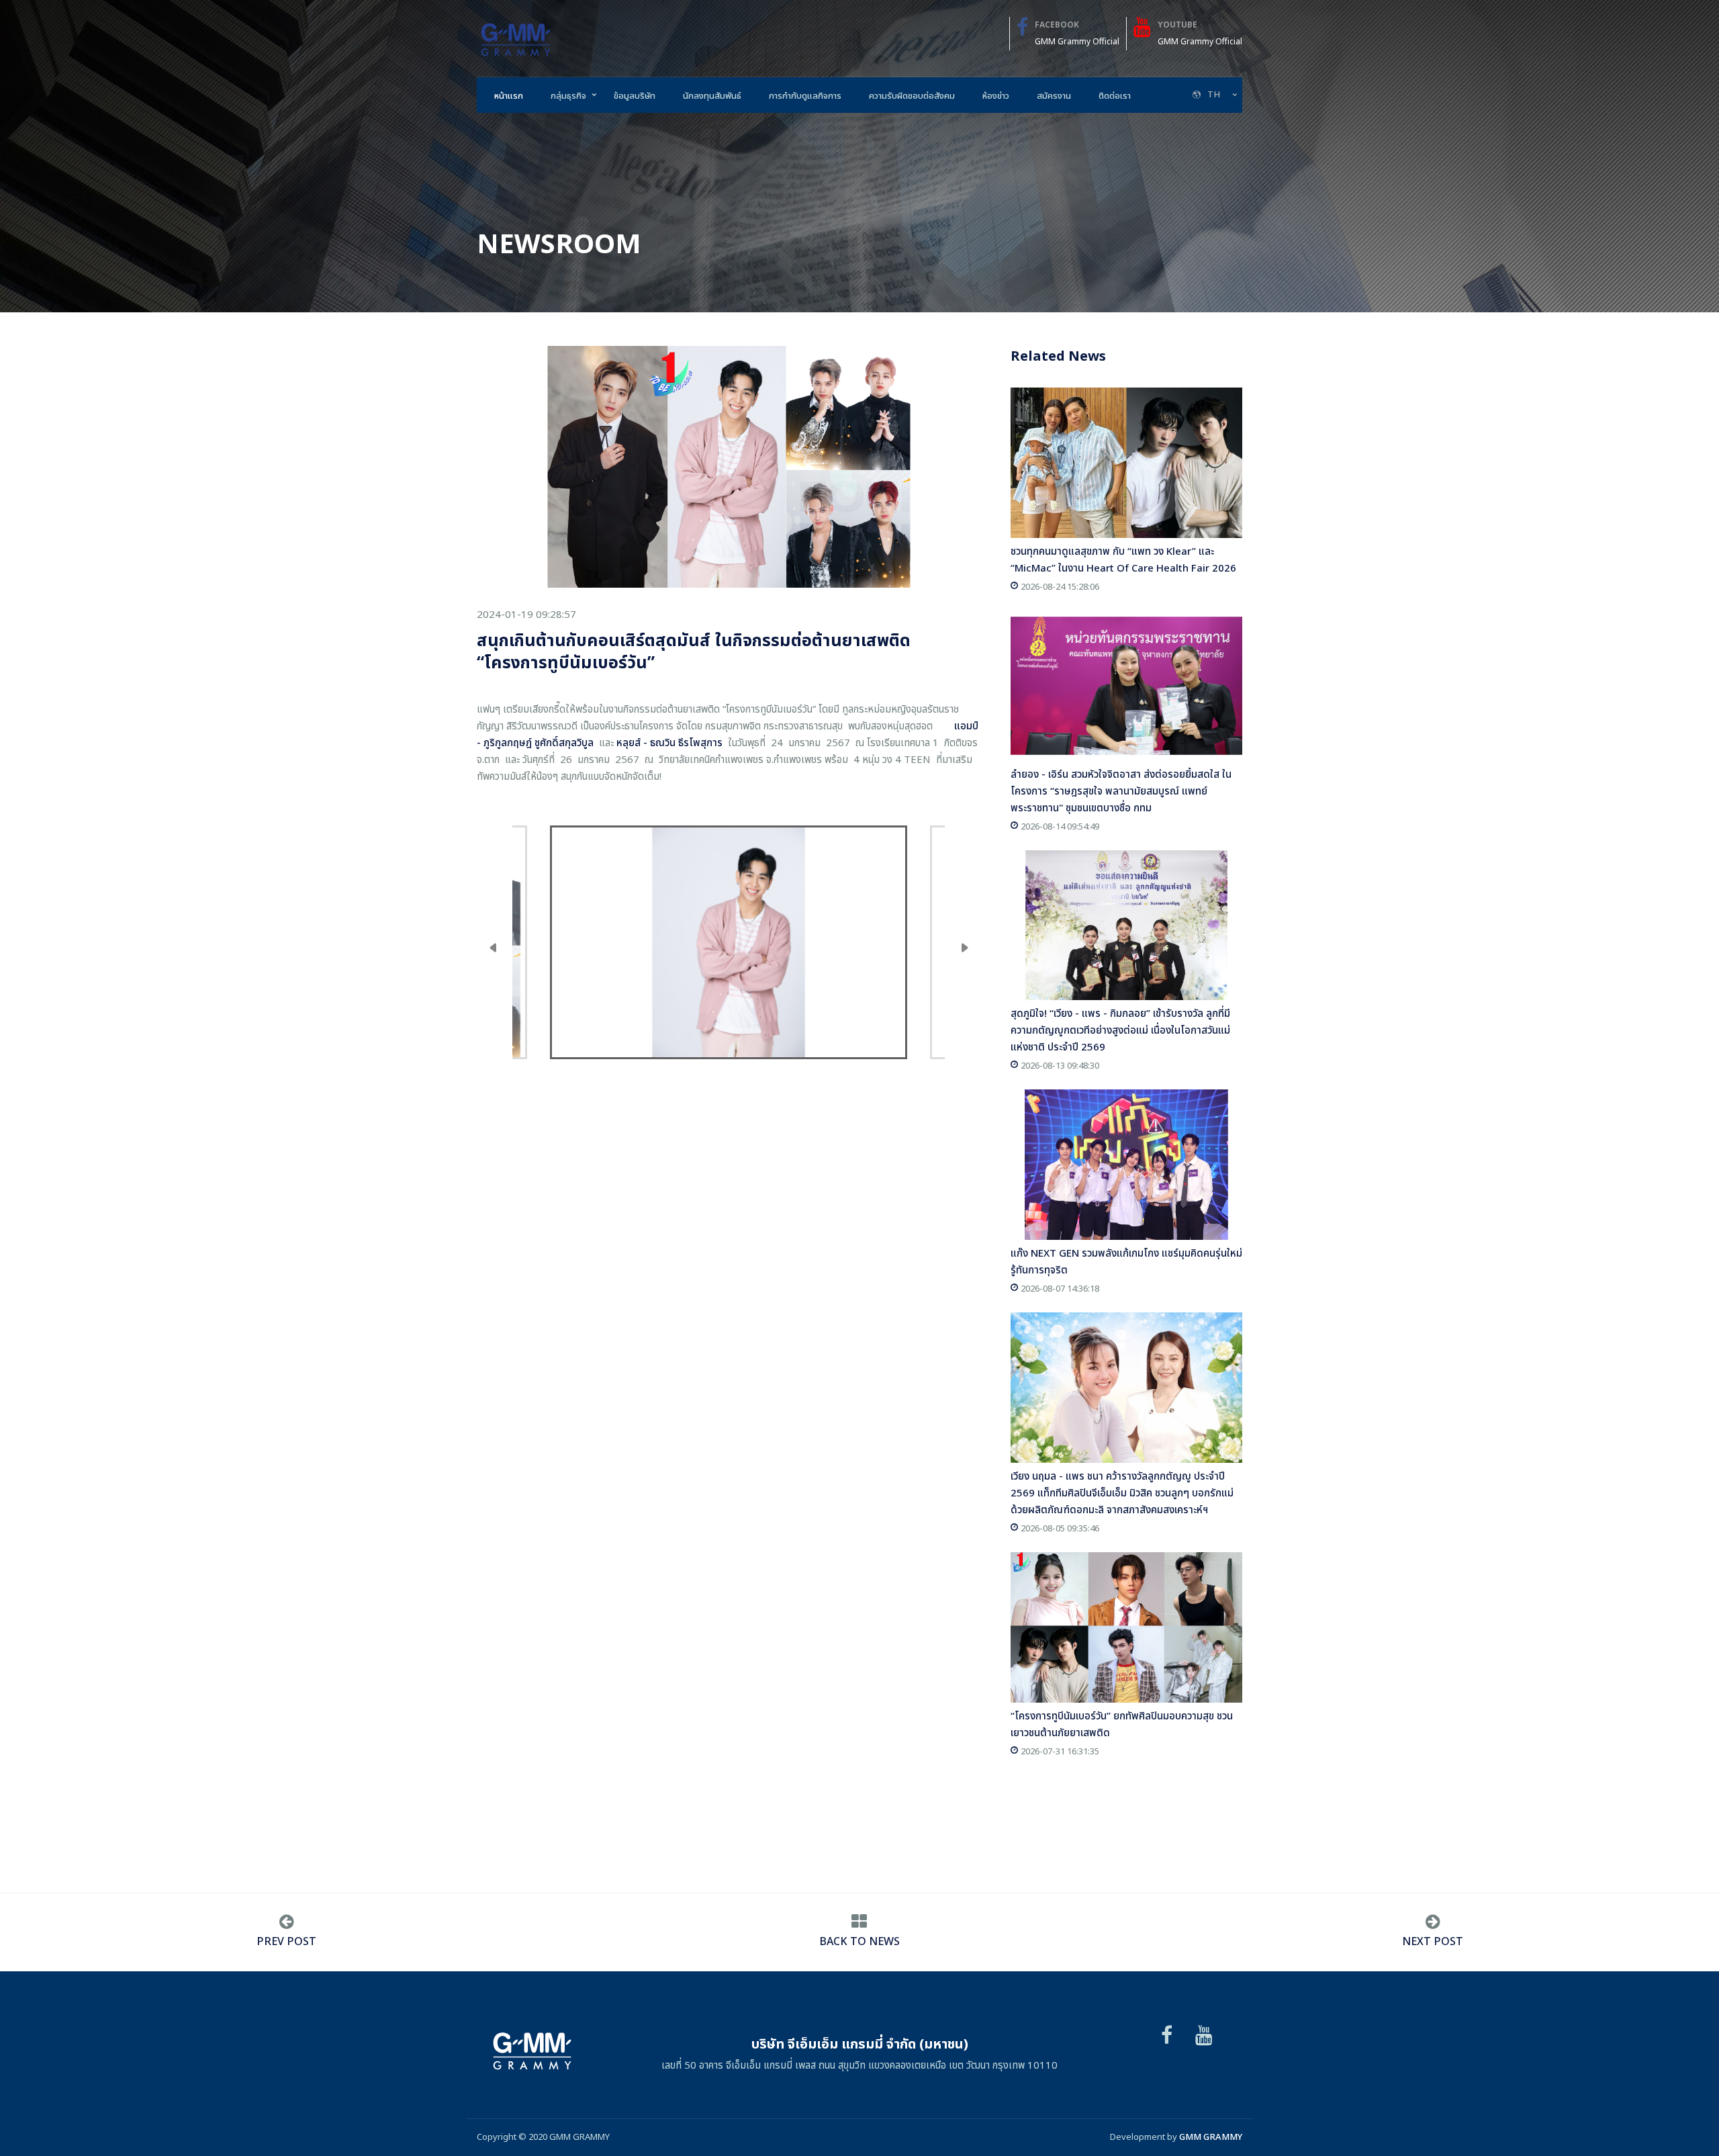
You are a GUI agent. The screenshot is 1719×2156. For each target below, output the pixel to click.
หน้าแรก (509, 96)
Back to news (859, 1942)
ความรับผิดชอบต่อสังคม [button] (912, 96)
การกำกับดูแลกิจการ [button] (805, 96)
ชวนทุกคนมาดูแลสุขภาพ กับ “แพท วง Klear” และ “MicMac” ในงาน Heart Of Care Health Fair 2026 (1123, 560)
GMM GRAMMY (1211, 2137)
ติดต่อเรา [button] (1115, 96)
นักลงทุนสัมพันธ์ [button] (712, 96)
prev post (286, 1942)
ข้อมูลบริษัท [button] (635, 96)
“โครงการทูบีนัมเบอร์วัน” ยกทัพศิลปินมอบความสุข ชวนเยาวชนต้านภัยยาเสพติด (1122, 1725)
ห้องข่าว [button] (996, 96)
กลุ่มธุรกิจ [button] (568, 96)
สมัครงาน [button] (1054, 96)
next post (1433, 1942)
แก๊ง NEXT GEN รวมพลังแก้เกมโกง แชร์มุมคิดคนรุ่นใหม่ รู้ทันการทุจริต (1126, 1262)
